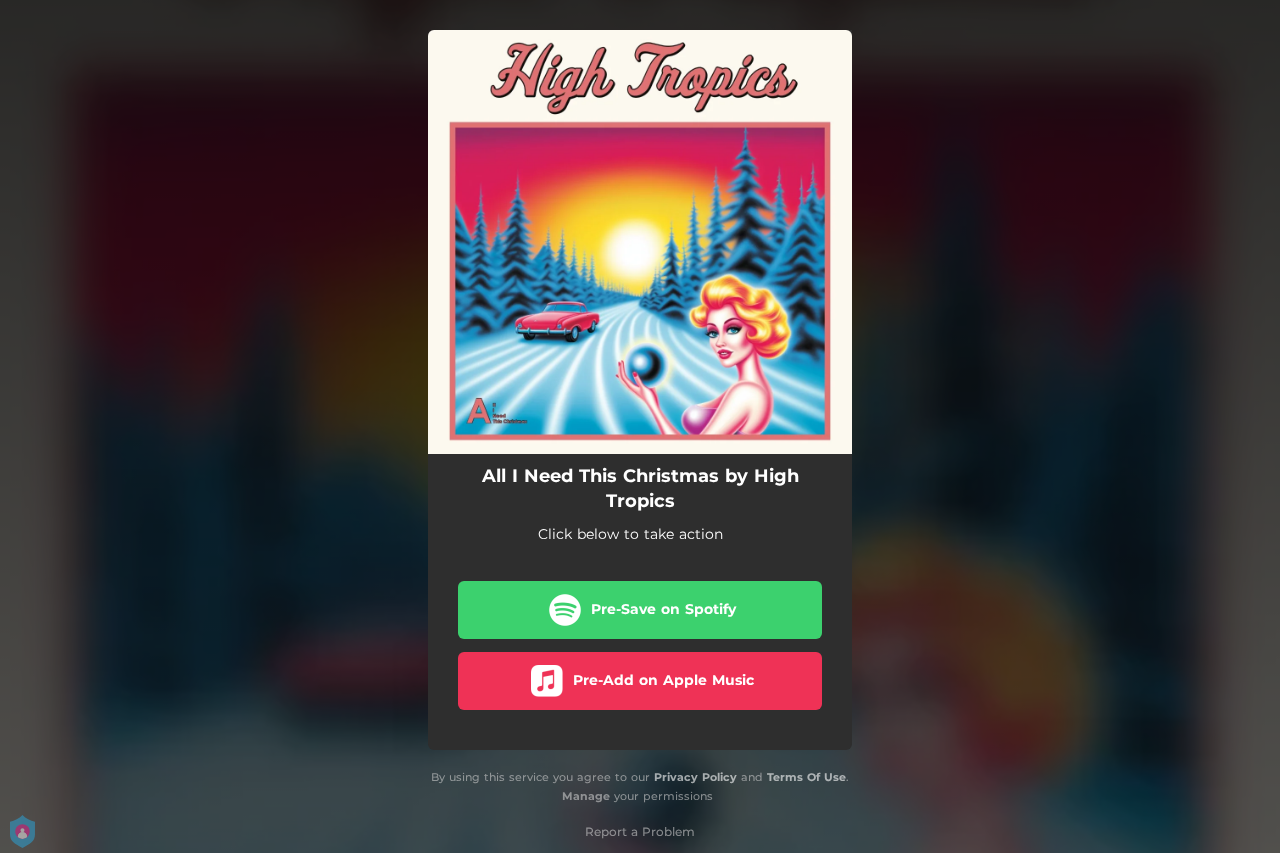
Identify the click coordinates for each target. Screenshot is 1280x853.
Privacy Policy (695, 777)
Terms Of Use (806, 777)
